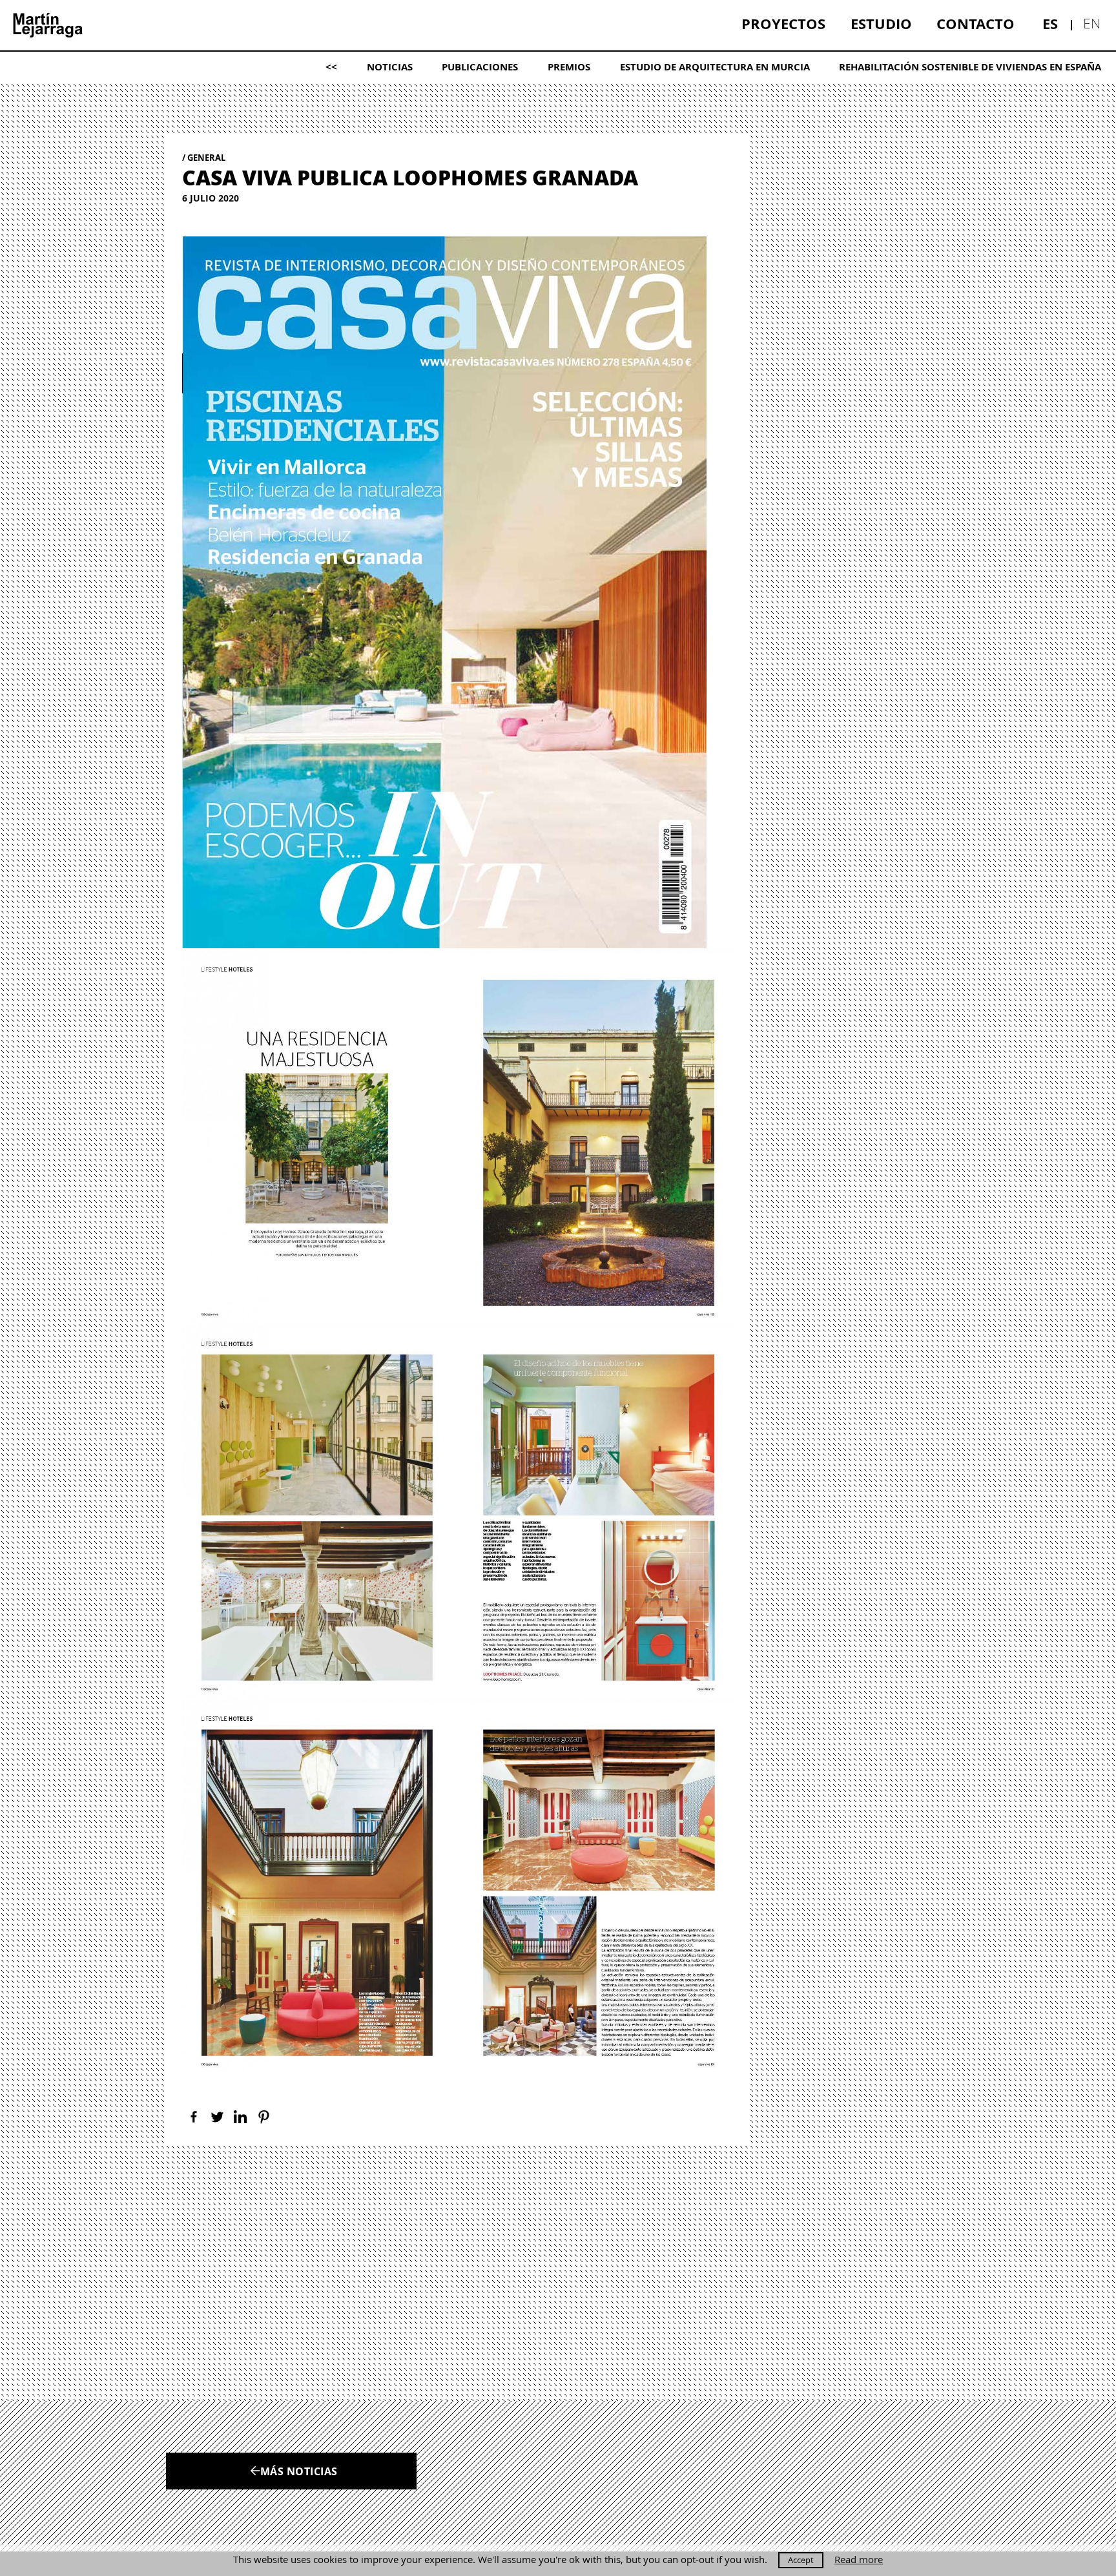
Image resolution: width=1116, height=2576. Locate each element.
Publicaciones (480, 67)
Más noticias (299, 2471)
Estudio (881, 24)
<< (331, 67)
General (206, 158)
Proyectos (783, 24)
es (1050, 24)
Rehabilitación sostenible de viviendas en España (970, 67)
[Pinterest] (263, 2117)
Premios (569, 67)
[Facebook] (194, 2117)
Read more (859, 2560)
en (1092, 23)
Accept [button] (801, 2560)
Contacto (976, 24)
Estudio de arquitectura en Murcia (715, 67)
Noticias (390, 67)
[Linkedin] (240, 2117)
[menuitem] (783, 24)
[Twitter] (217, 2117)
